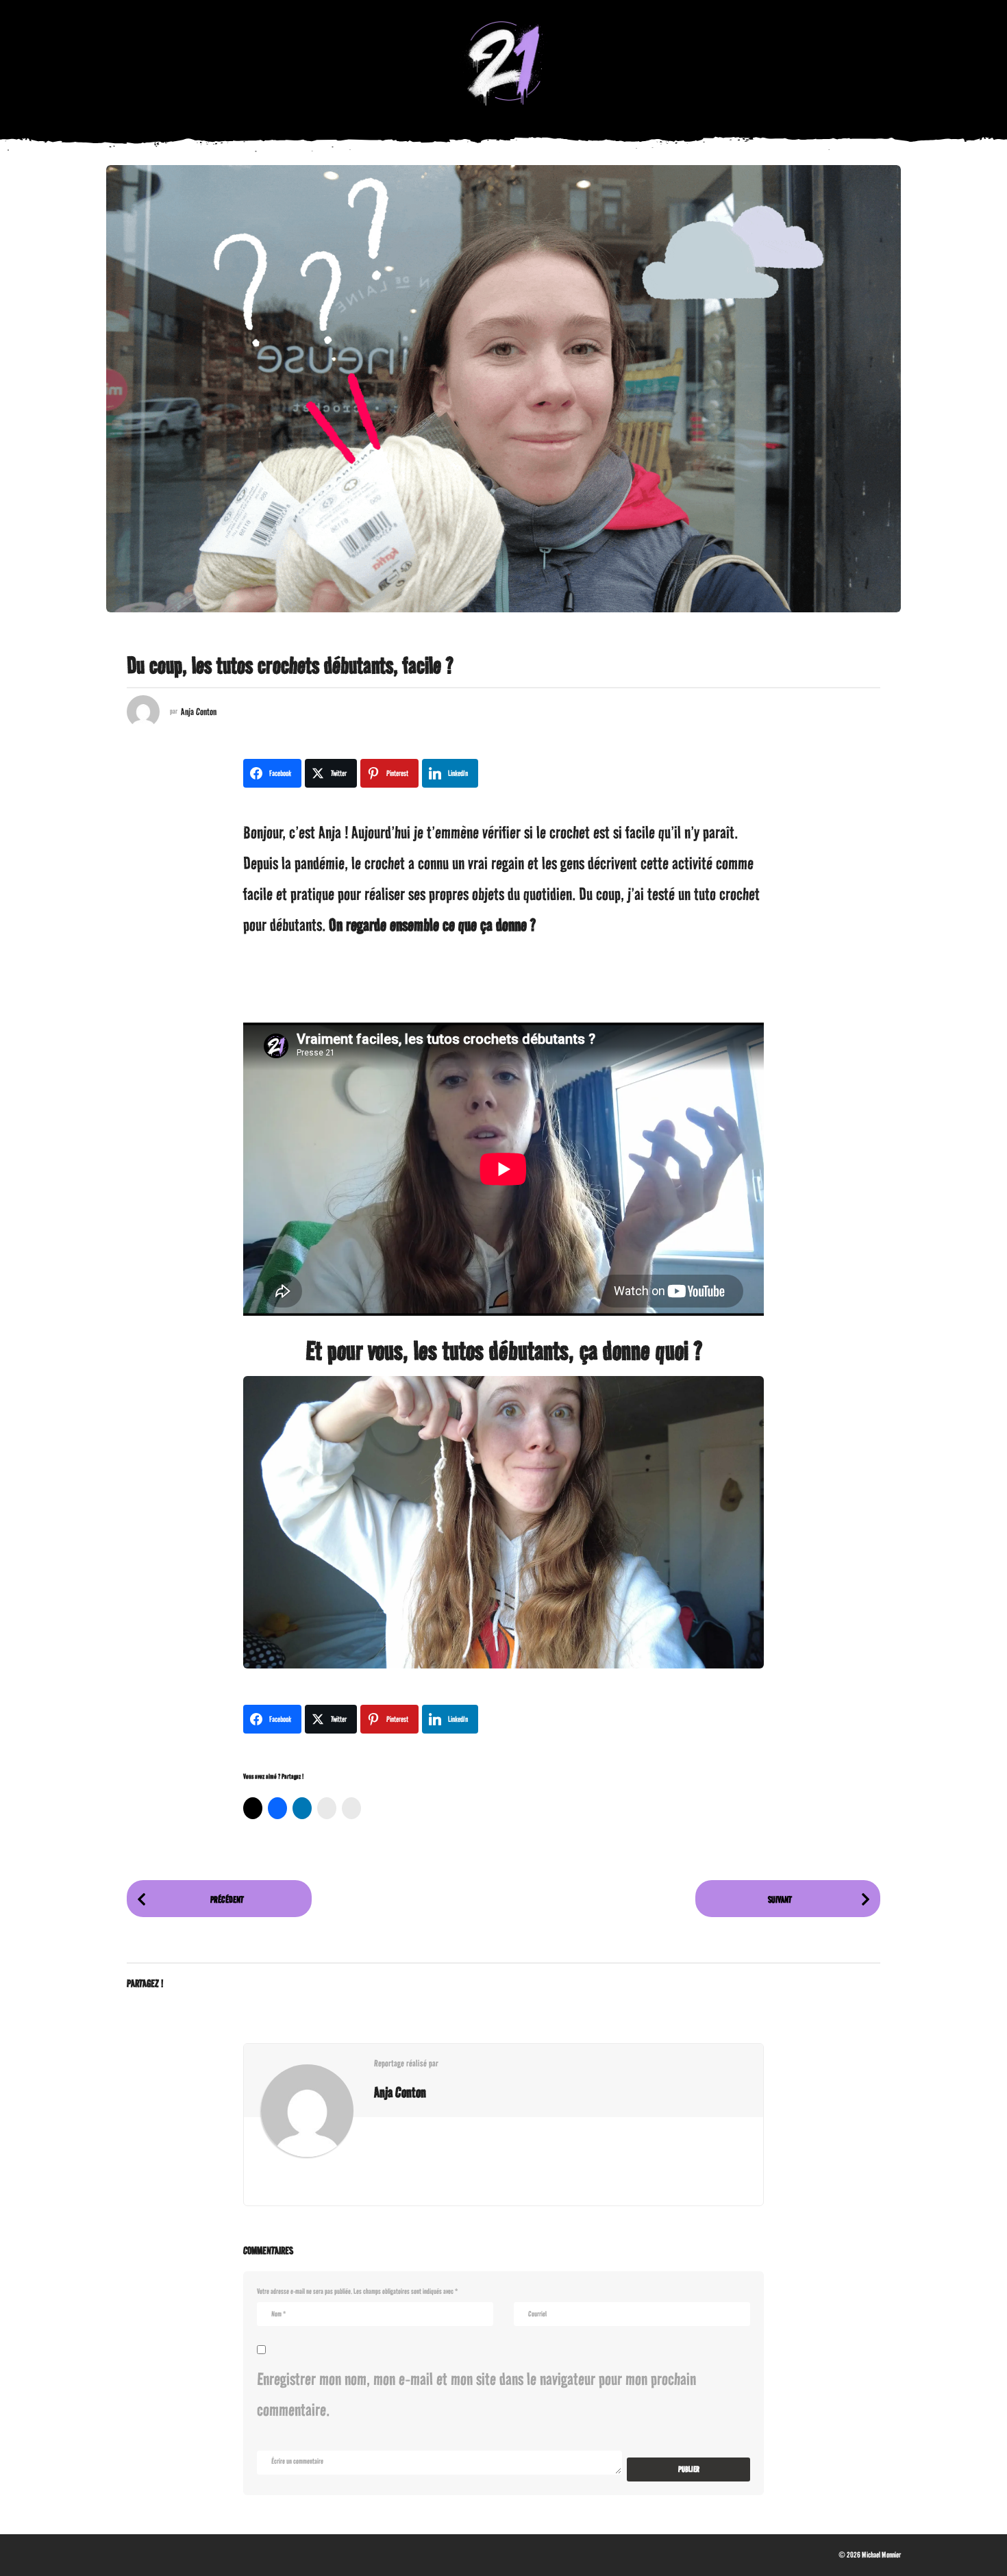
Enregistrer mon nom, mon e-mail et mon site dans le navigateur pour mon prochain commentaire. (476, 2394)
